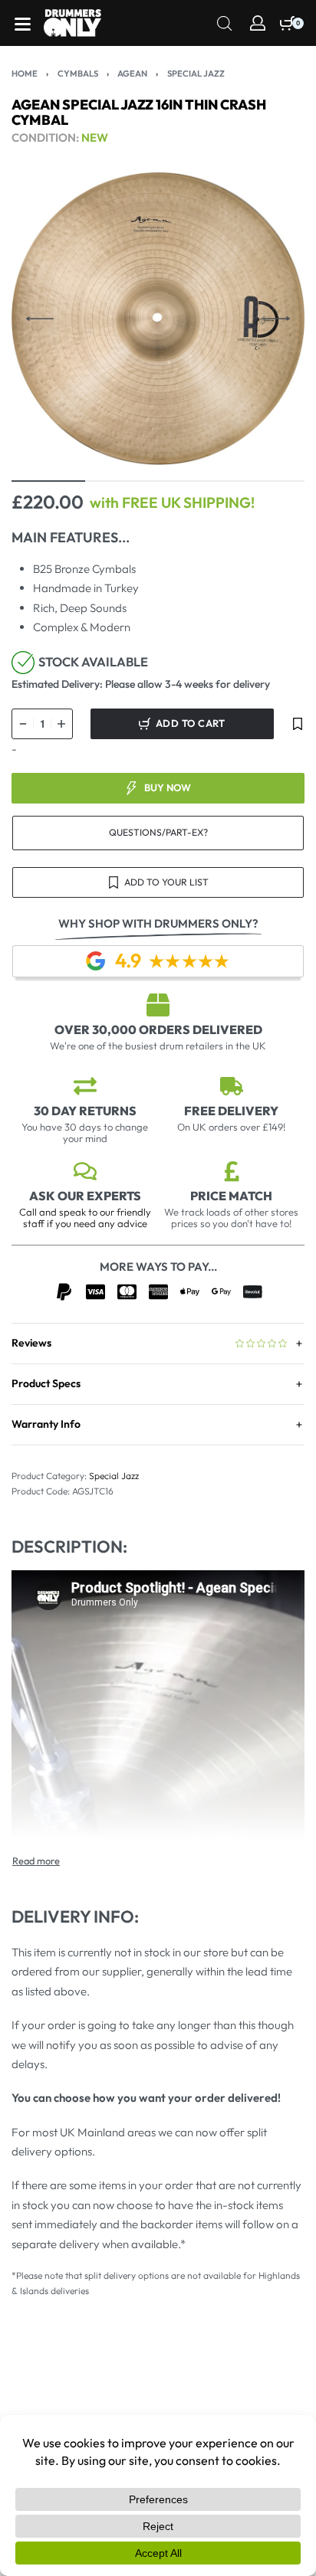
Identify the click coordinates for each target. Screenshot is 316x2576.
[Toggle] (36, 1861)
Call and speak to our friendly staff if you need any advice (85, 1218)
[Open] (23, 24)
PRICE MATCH (231, 1196)
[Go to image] (48, 481)
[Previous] (40, 319)
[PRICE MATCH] (232, 1171)
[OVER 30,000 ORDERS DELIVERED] (158, 1005)
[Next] (276, 319)
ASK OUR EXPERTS (85, 1196)
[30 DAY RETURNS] (85, 1086)
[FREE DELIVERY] (232, 1086)
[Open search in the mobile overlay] (225, 22)
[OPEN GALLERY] (158, 319)
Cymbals (78, 74)
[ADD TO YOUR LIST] (298, 724)
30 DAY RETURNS (85, 1111)
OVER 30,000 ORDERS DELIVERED (158, 1029)
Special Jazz (196, 74)
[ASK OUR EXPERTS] (85, 1171)
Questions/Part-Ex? (158, 832)
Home (25, 74)
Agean (132, 74)
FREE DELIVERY (231, 1111)
